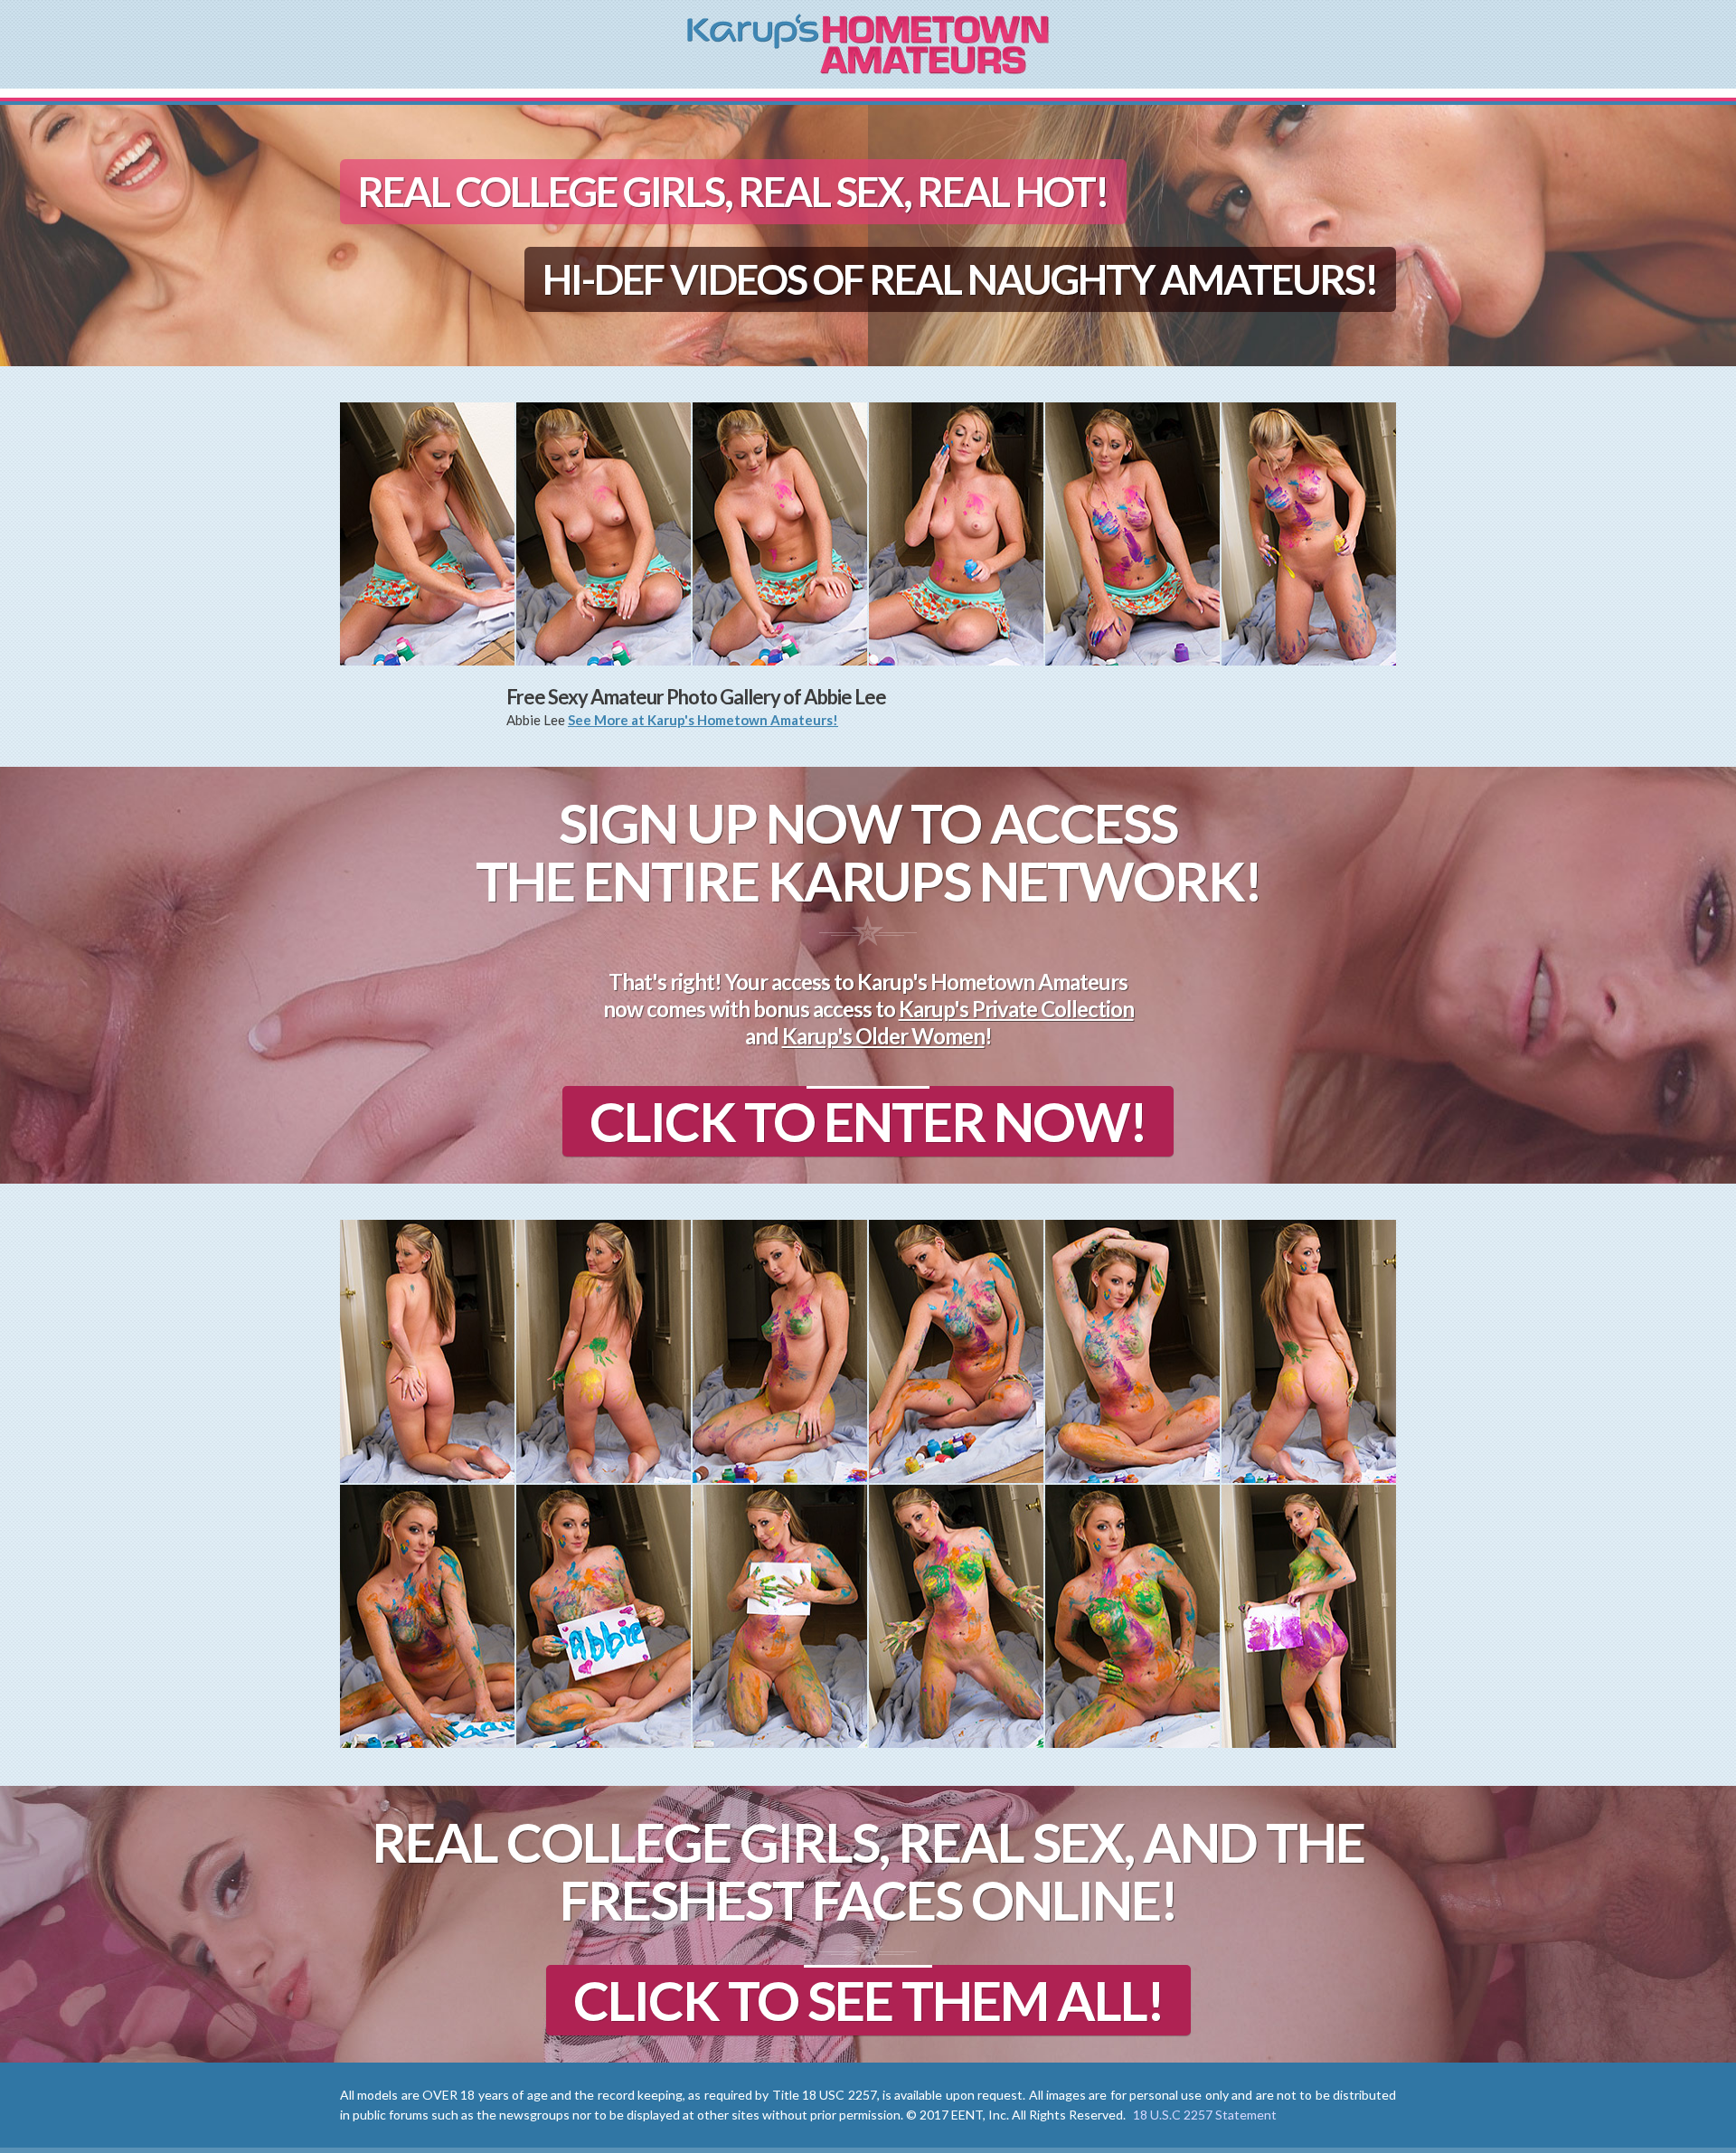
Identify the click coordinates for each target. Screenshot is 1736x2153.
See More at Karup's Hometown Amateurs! (703, 720)
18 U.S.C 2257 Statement (1205, 2115)
